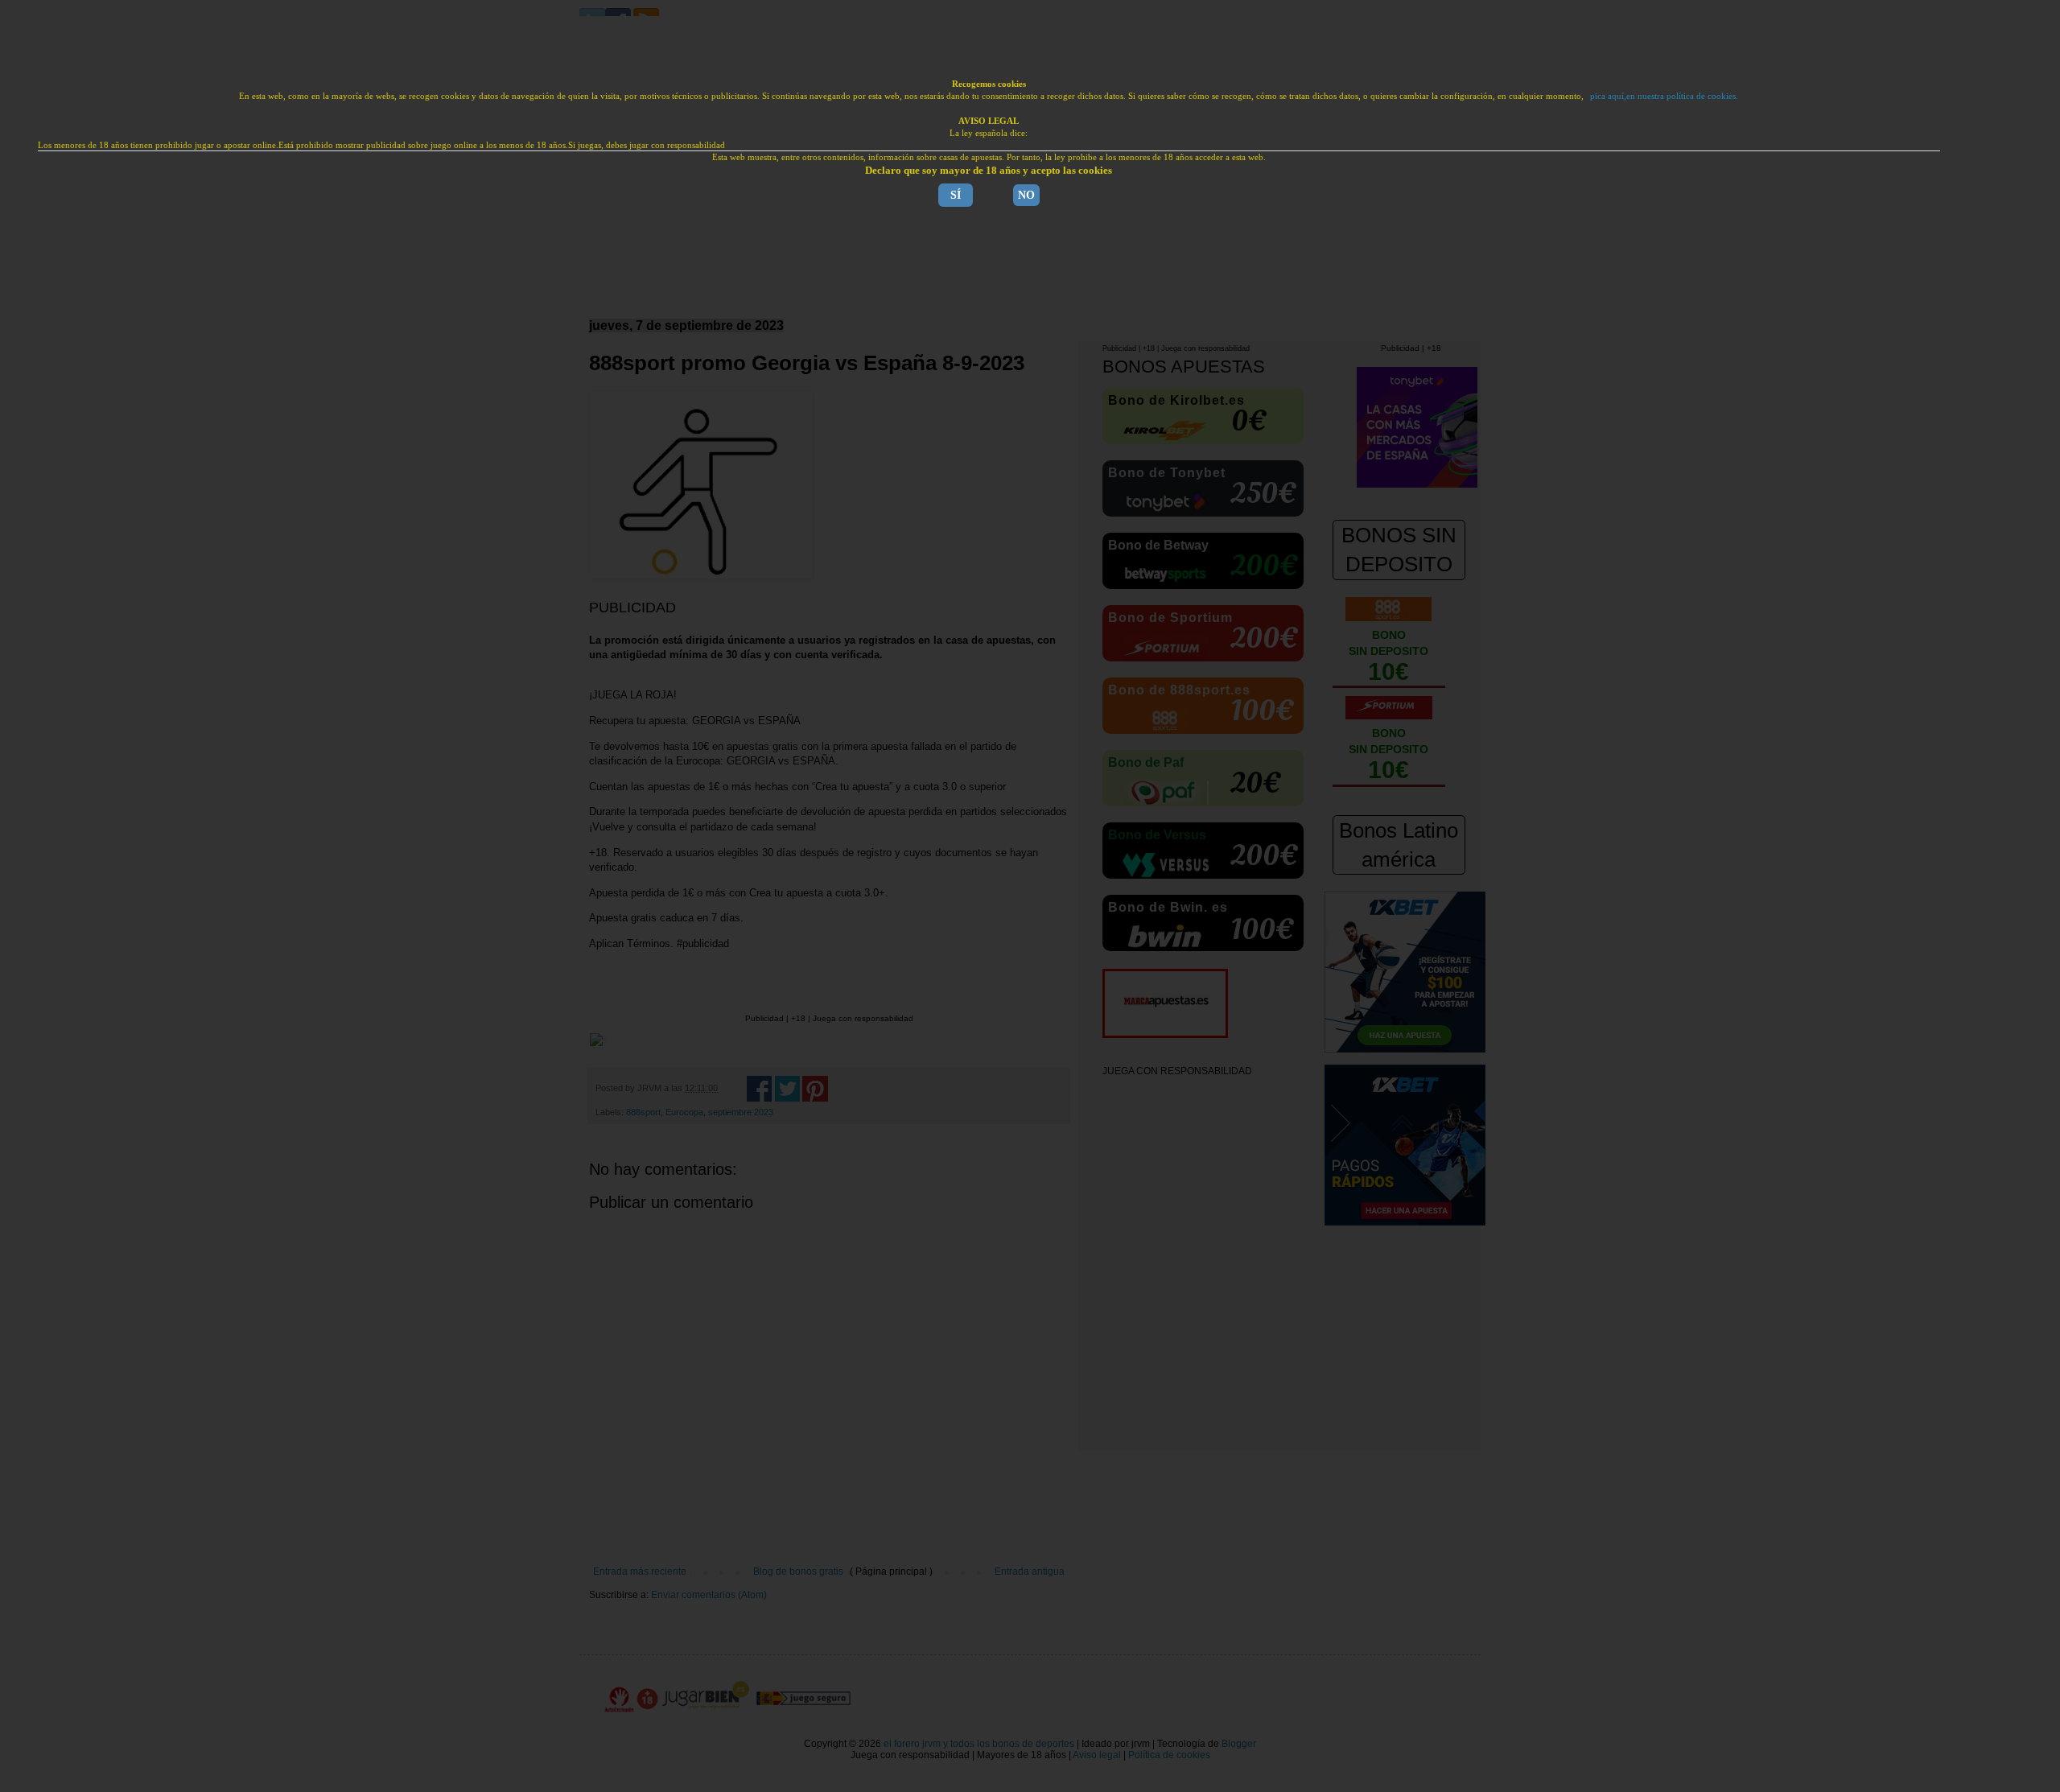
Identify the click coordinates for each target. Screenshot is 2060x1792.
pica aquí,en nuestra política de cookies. (1664, 96)
